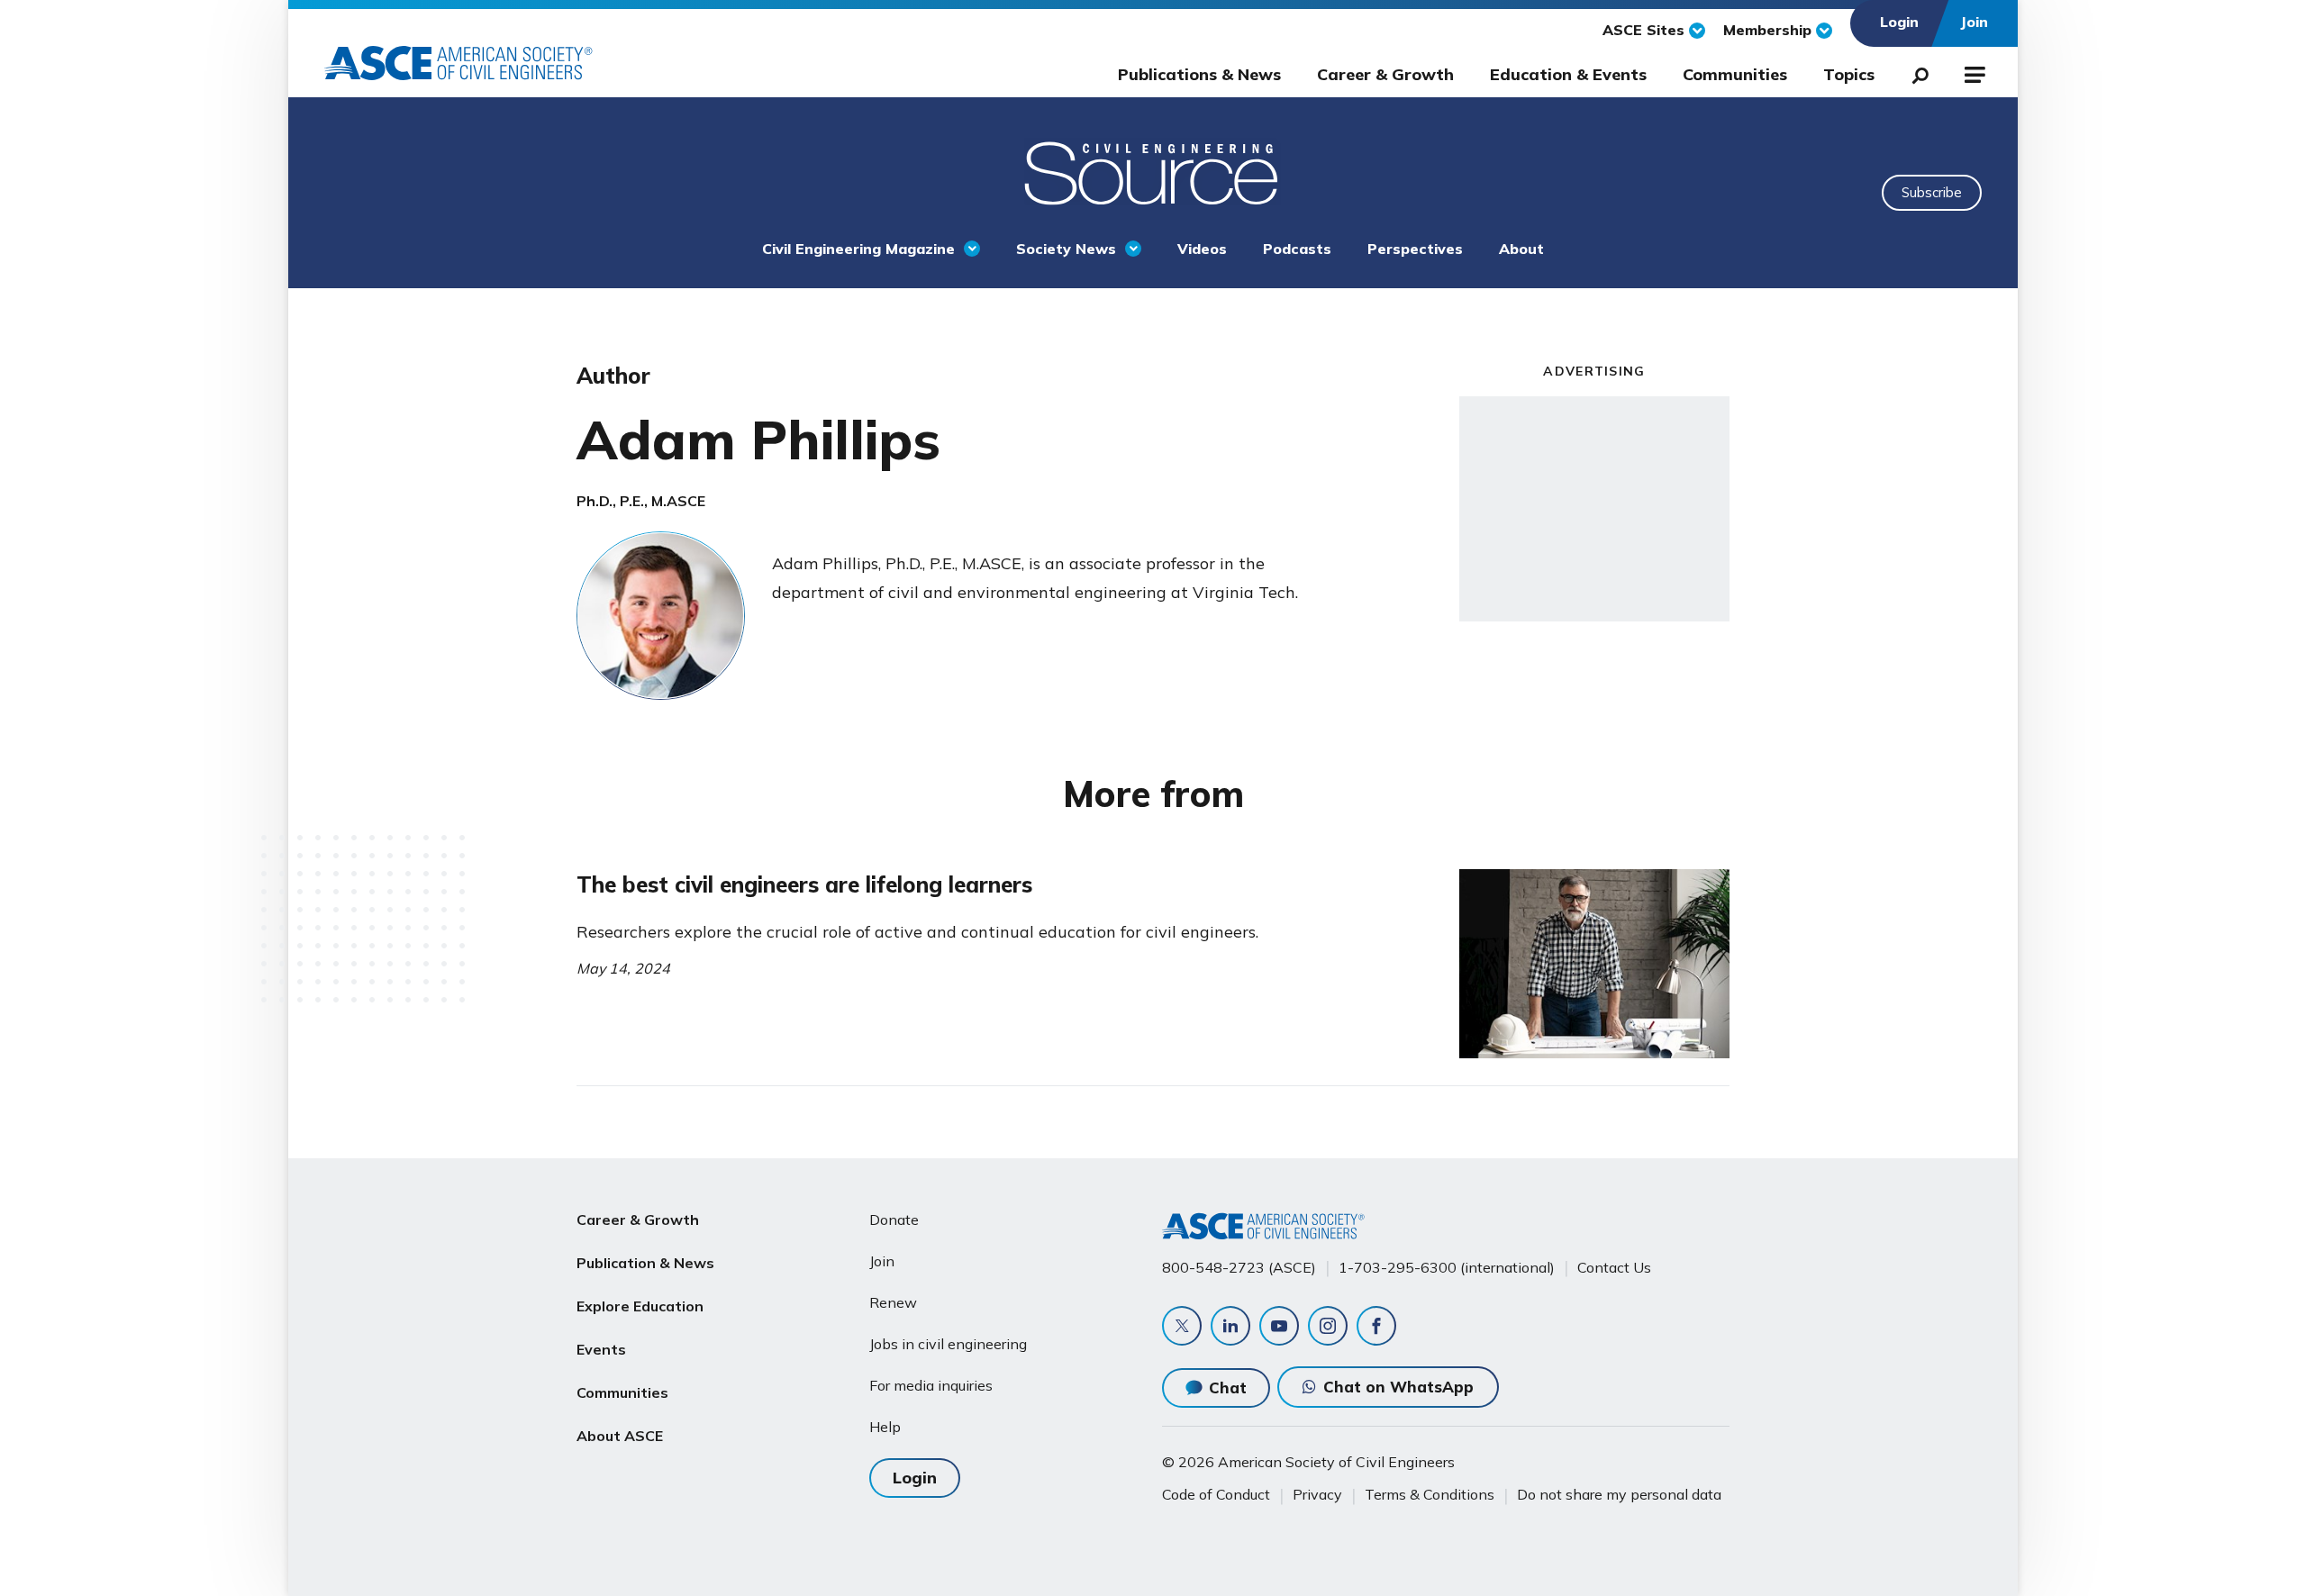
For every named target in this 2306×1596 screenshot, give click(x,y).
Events (601, 1349)
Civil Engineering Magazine (858, 249)
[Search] (1915, 72)
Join (882, 1261)
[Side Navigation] (1973, 72)
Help (885, 1427)
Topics (1849, 74)
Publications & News (1199, 74)
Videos (1202, 249)
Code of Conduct (1216, 1494)
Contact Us (1614, 1267)
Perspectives (1415, 249)
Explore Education (640, 1306)
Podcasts (1297, 249)
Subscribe (1932, 192)
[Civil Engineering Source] (1153, 171)
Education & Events (1568, 74)
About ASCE (620, 1436)
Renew (893, 1302)
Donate (894, 1220)
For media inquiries (931, 1385)
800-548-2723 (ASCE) (1239, 1267)
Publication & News (645, 1263)
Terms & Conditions (1430, 1494)
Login (915, 1478)
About (1521, 249)
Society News (1066, 249)
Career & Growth (1385, 74)
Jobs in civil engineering (948, 1344)
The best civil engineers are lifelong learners (804, 884)
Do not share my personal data (1619, 1494)
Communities (1735, 74)
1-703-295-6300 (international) (1447, 1267)
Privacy (1317, 1494)
